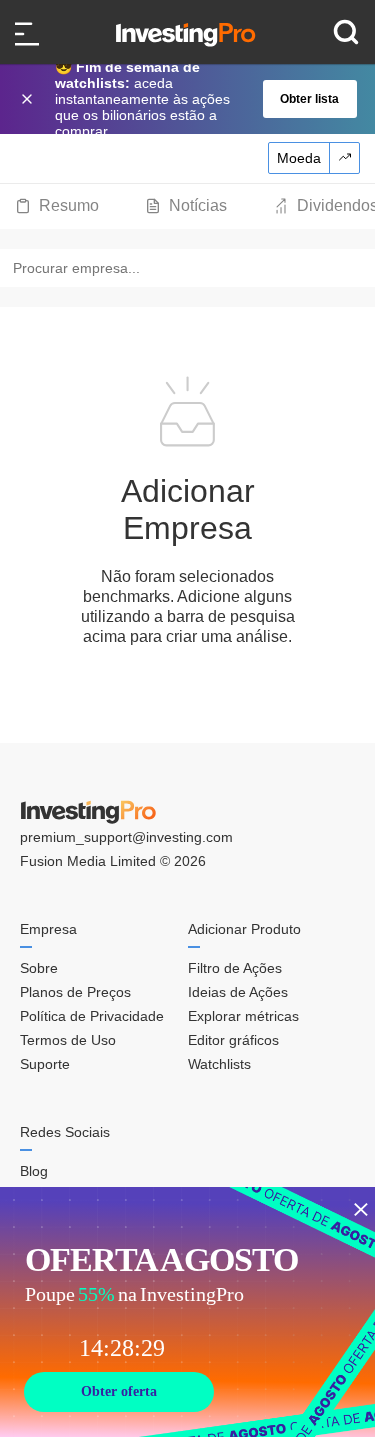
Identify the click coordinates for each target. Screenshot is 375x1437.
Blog (34, 1171)
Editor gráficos (233, 1040)
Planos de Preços (75, 992)
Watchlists (219, 1064)
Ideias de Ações (238, 992)
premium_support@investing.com (126, 837)
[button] (198, 99)
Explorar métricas (243, 1016)
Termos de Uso (68, 1040)
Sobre (39, 968)
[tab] (57, 206)
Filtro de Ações (235, 968)
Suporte (45, 1064)
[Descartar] (29, 99)
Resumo (69, 205)
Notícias (198, 205)
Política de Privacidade (92, 1016)
